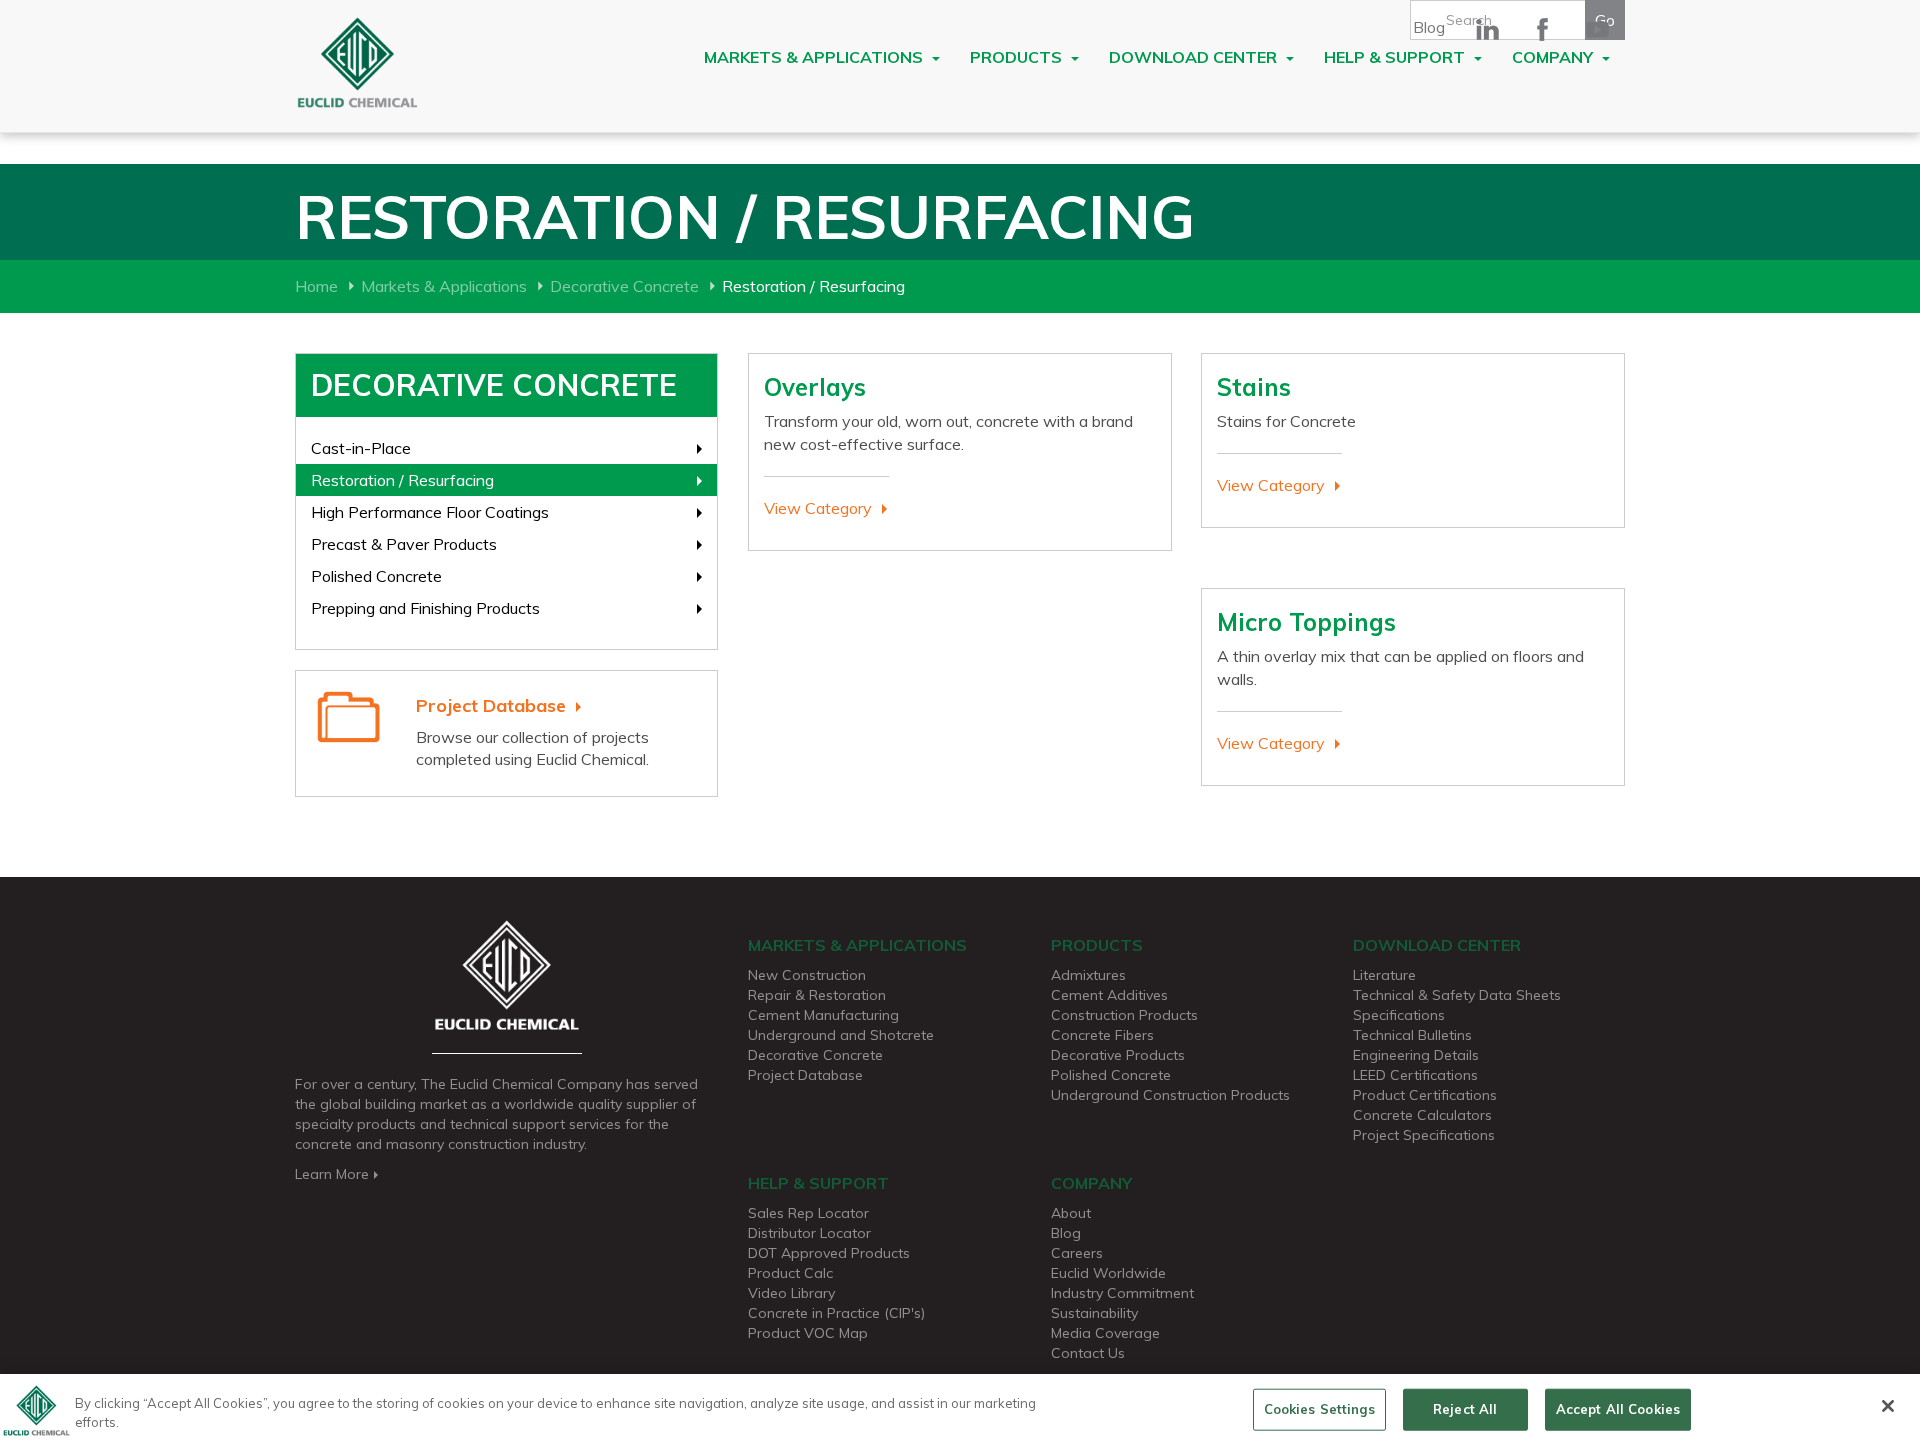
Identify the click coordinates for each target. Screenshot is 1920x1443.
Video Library (791, 1293)
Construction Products (1124, 1015)
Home (316, 286)
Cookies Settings (1319, 1409)
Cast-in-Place (361, 448)
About (1071, 1213)
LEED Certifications (1415, 1075)
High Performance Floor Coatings (430, 512)
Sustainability (1094, 1313)
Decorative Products (1118, 1055)
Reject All (1465, 1409)
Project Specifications (1424, 1135)
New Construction (807, 975)
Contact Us (1088, 1353)
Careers (1077, 1253)
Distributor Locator (809, 1233)
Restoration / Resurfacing (402, 480)
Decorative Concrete (624, 286)
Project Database (491, 705)
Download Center (1195, 57)
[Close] (1888, 1406)
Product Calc (790, 1273)
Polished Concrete (376, 576)
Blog (1429, 27)
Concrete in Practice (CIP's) (836, 1313)
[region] (960, 1408)
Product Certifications (1425, 1095)
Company (1554, 57)
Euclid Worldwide (1108, 1273)
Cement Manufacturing (823, 1015)
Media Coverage (1105, 1333)
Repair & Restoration (817, 995)
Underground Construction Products (1170, 1095)
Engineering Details (1416, 1055)
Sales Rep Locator (808, 1213)
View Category (818, 508)
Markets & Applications (815, 57)
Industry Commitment (1122, 1293)
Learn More (332, 1174)
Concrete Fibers (1102, 1035)
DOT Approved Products (829, 1253)
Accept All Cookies (1618, 1409)
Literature (1384, 975)
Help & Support (1396, 57)
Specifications (1399, 1015)
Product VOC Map (808, 1333)
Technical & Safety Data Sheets (1457, 995)
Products (1018, 57)
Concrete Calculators (1422, 1115)
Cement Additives (1109, 995)
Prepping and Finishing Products (425, 608)
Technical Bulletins (1412, 1035)
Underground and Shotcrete (841, 1035)
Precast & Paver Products (404, 544)
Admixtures (1088, 975)
